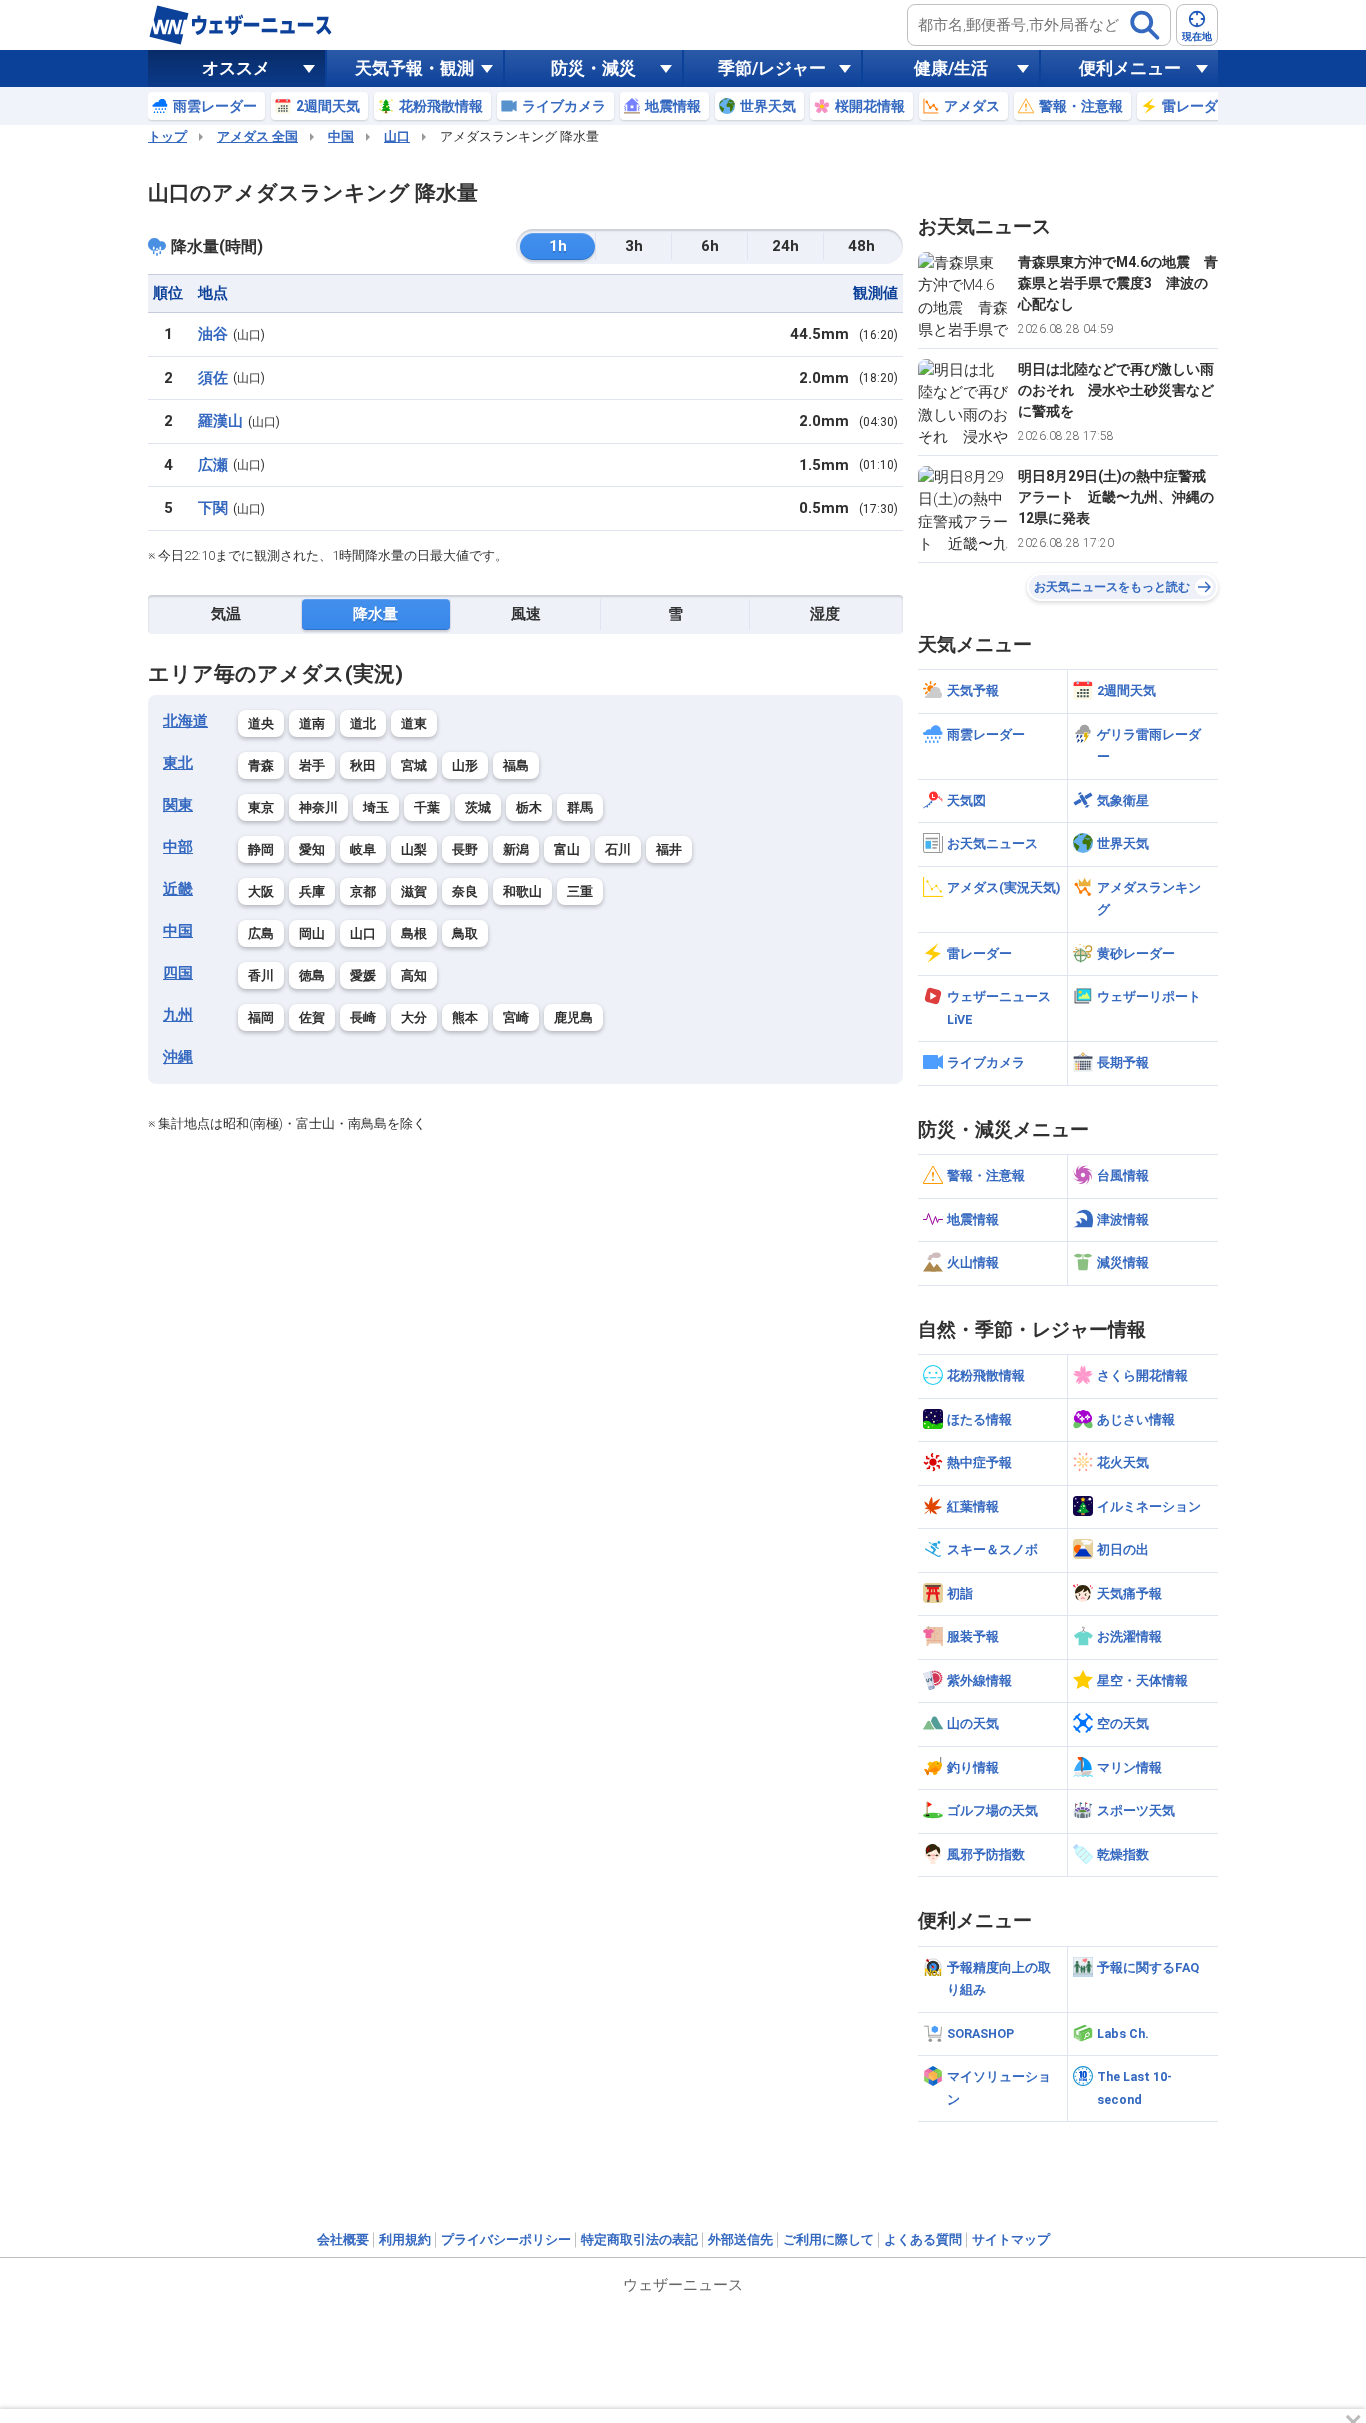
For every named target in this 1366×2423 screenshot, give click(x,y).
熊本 (465, 1017)
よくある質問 (923, 2239)
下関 (213, 508)
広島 (261, 933)
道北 (363, 723)
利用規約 (405, 2239)
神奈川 (318, 807)
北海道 (185, 721)
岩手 (312, 765)
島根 (414, 933)
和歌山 (522, 891)
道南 (312, 723)
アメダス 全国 (257, 136)
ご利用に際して (828, 2239)
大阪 (261, 891)
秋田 (363, 765)
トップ (167, 136)
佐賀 (312, 1017)
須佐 (213, 378)
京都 (363, 891)
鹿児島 (573, 1017)
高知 (414, 975)
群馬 (580, 807)
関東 (178, 805)
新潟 (516, 849)
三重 (580, 891)
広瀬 (213, 465)
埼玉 (376, 807)
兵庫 (312, 891)
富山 (567, 849)
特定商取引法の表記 (639, 2239)
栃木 (529, 807)
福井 (669, 849)
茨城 (478, 807)
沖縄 (178, 1057)
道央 (261, 723)
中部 (178, 847)
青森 (261, 765)
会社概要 (343, 2239)
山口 (397, 136)
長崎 (363, 1017)
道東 (414, 723)
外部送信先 (740, 2239)
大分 (414, 1017)
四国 (178, 973)
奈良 (465, 891)
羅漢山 (220, 421)
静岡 (261, 849)
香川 (261, 975)
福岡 (261, 1017)
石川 (618, 849)
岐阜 (363, 849)
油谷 (213, 334)
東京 (261, 807)
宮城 (414, 765)
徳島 (312, 975)
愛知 (312, 849)
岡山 (312, 933)
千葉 (427, 807)
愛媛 (363, 975)
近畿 (178, 889)
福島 (516, 765)
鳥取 (465, 933)
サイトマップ (1011, 2239)
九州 (178, 1015)
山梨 (414, 849)
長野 (465, 849)
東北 (178, 763)
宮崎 (516, 1017)
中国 (341, 136)
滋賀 (414, 891)
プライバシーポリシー (506, 2239)
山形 (465, 765)
